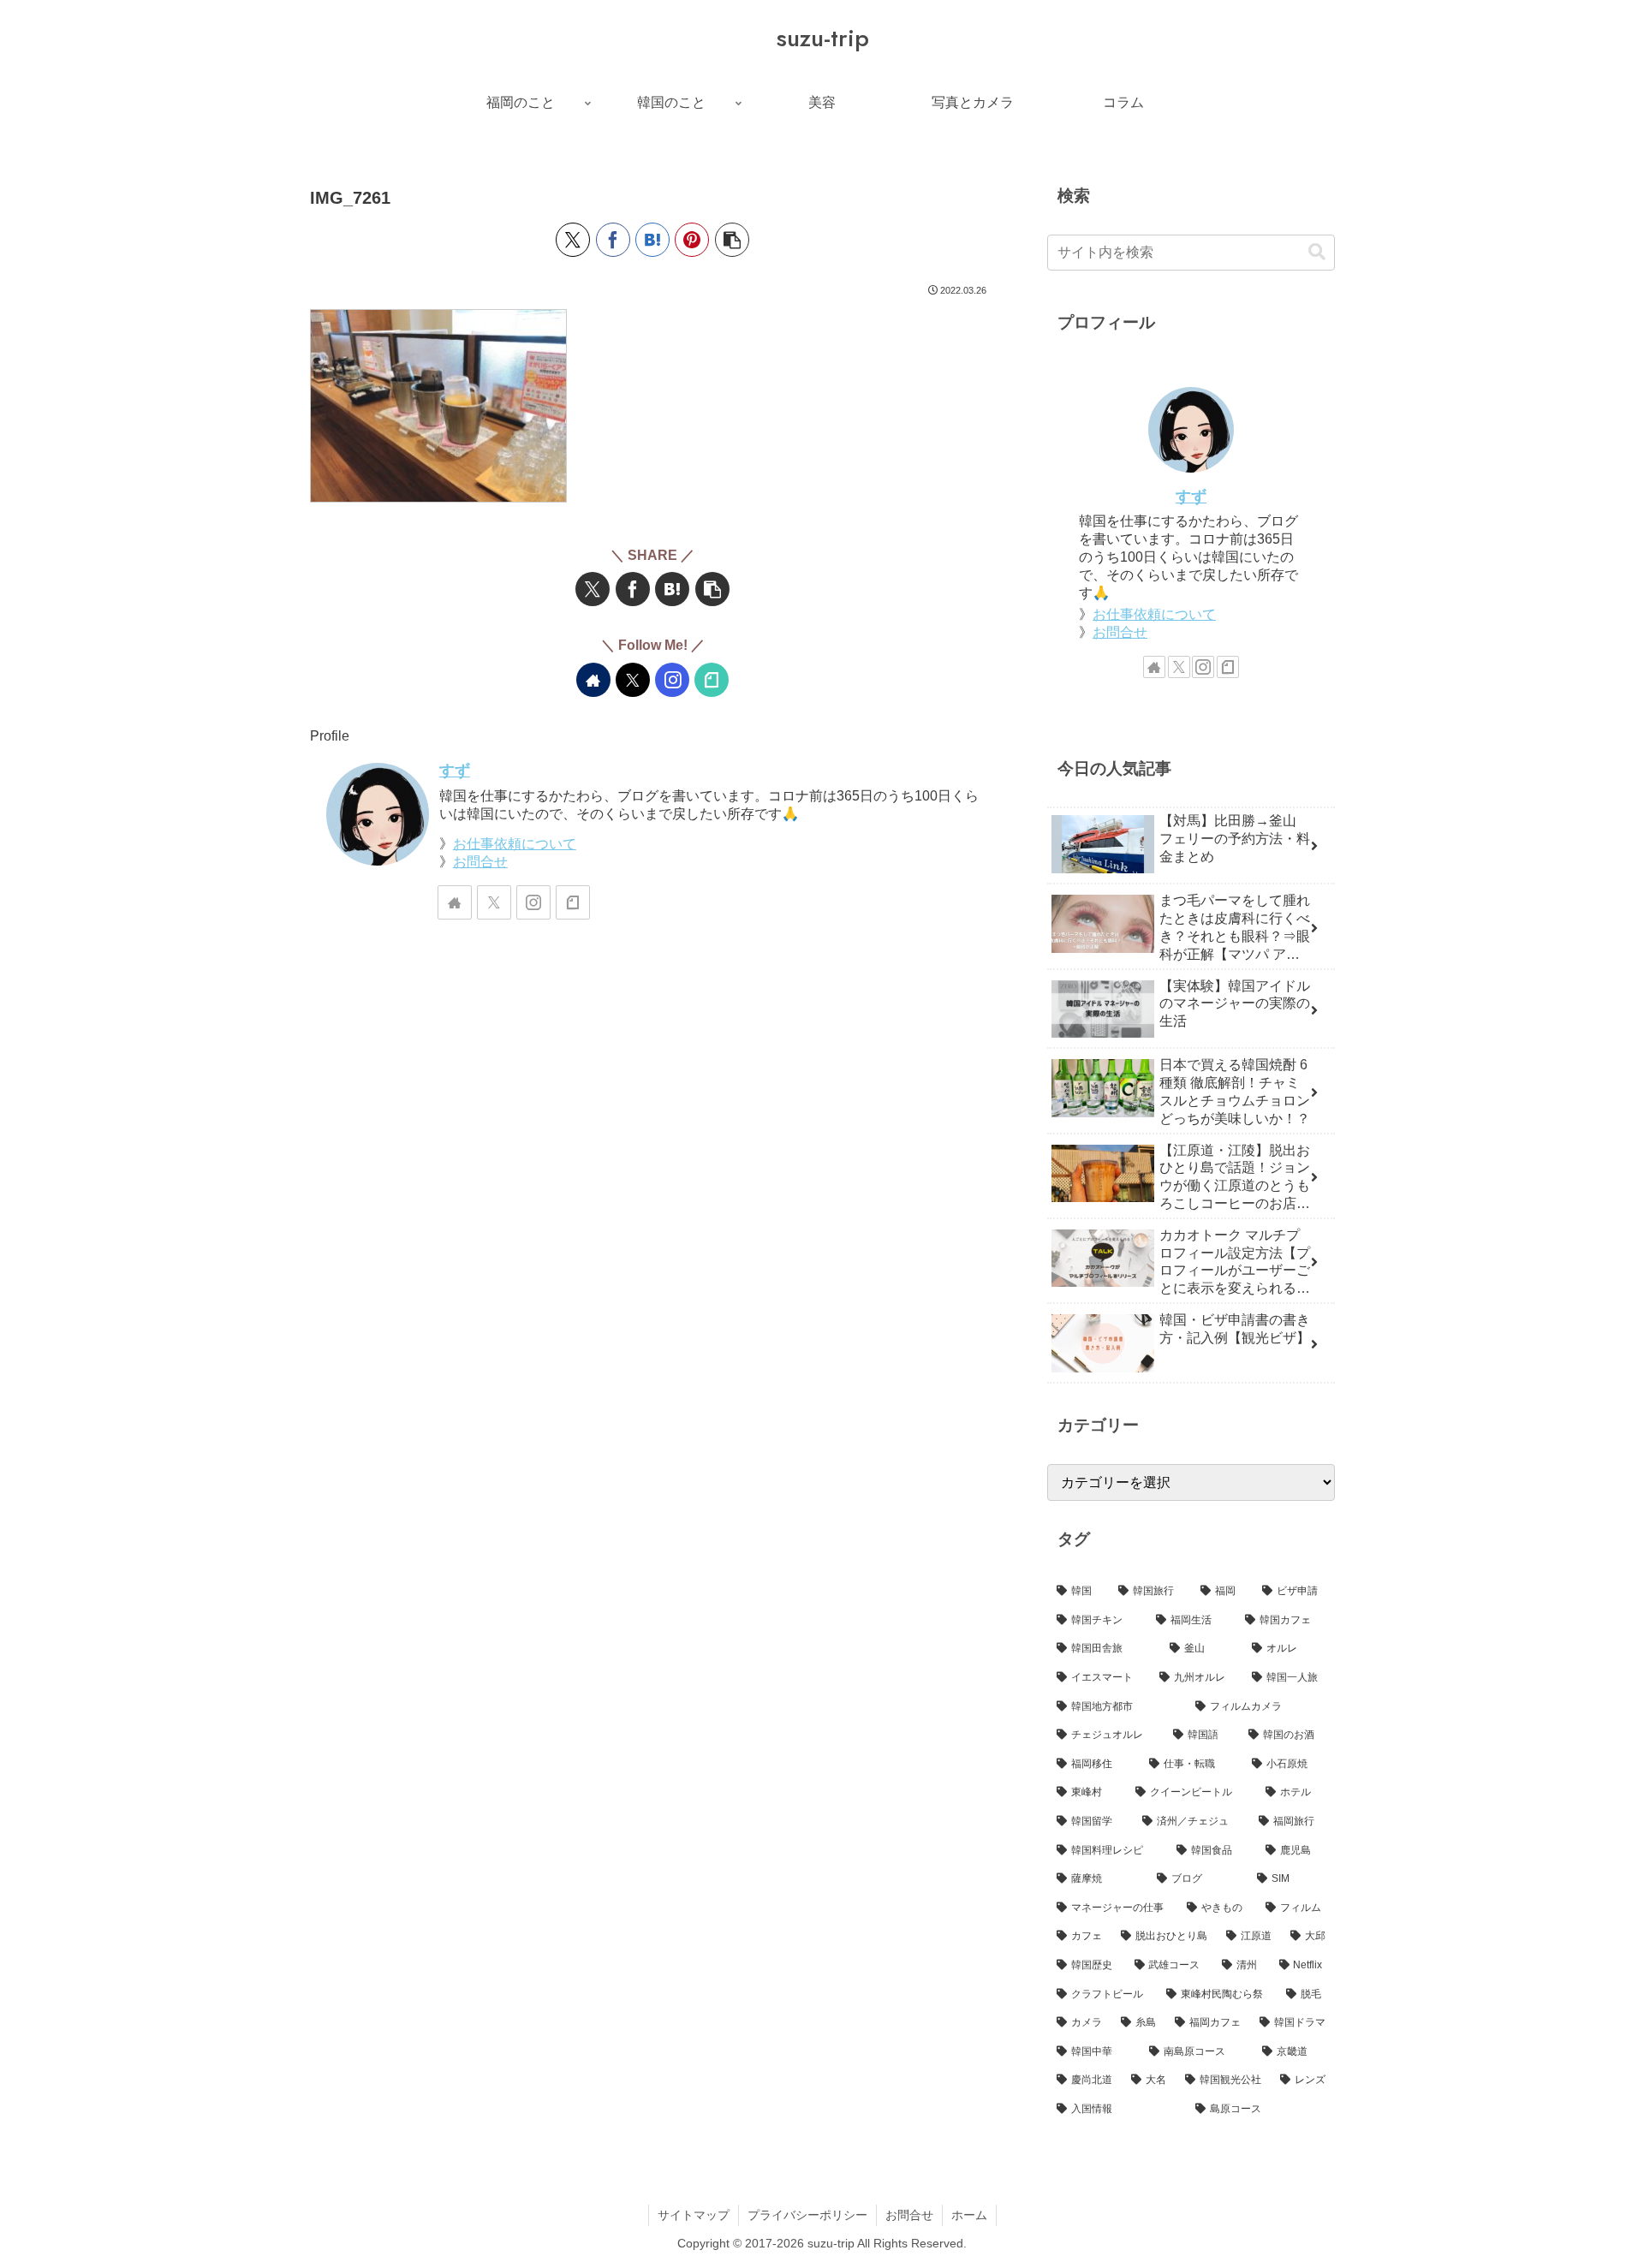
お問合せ (480, 862)
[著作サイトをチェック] (593, 680)
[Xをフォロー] (633, 680)
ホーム (969, 2215)
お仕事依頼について (515, 844)
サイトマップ (694, 2215)
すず (455, 771)
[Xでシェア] (573, 240)
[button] (732, 240)
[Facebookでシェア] (613, 240)
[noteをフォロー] (712, 680)
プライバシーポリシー (807, 2215)
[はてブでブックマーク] (652, 240)
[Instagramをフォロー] (672, 680)
